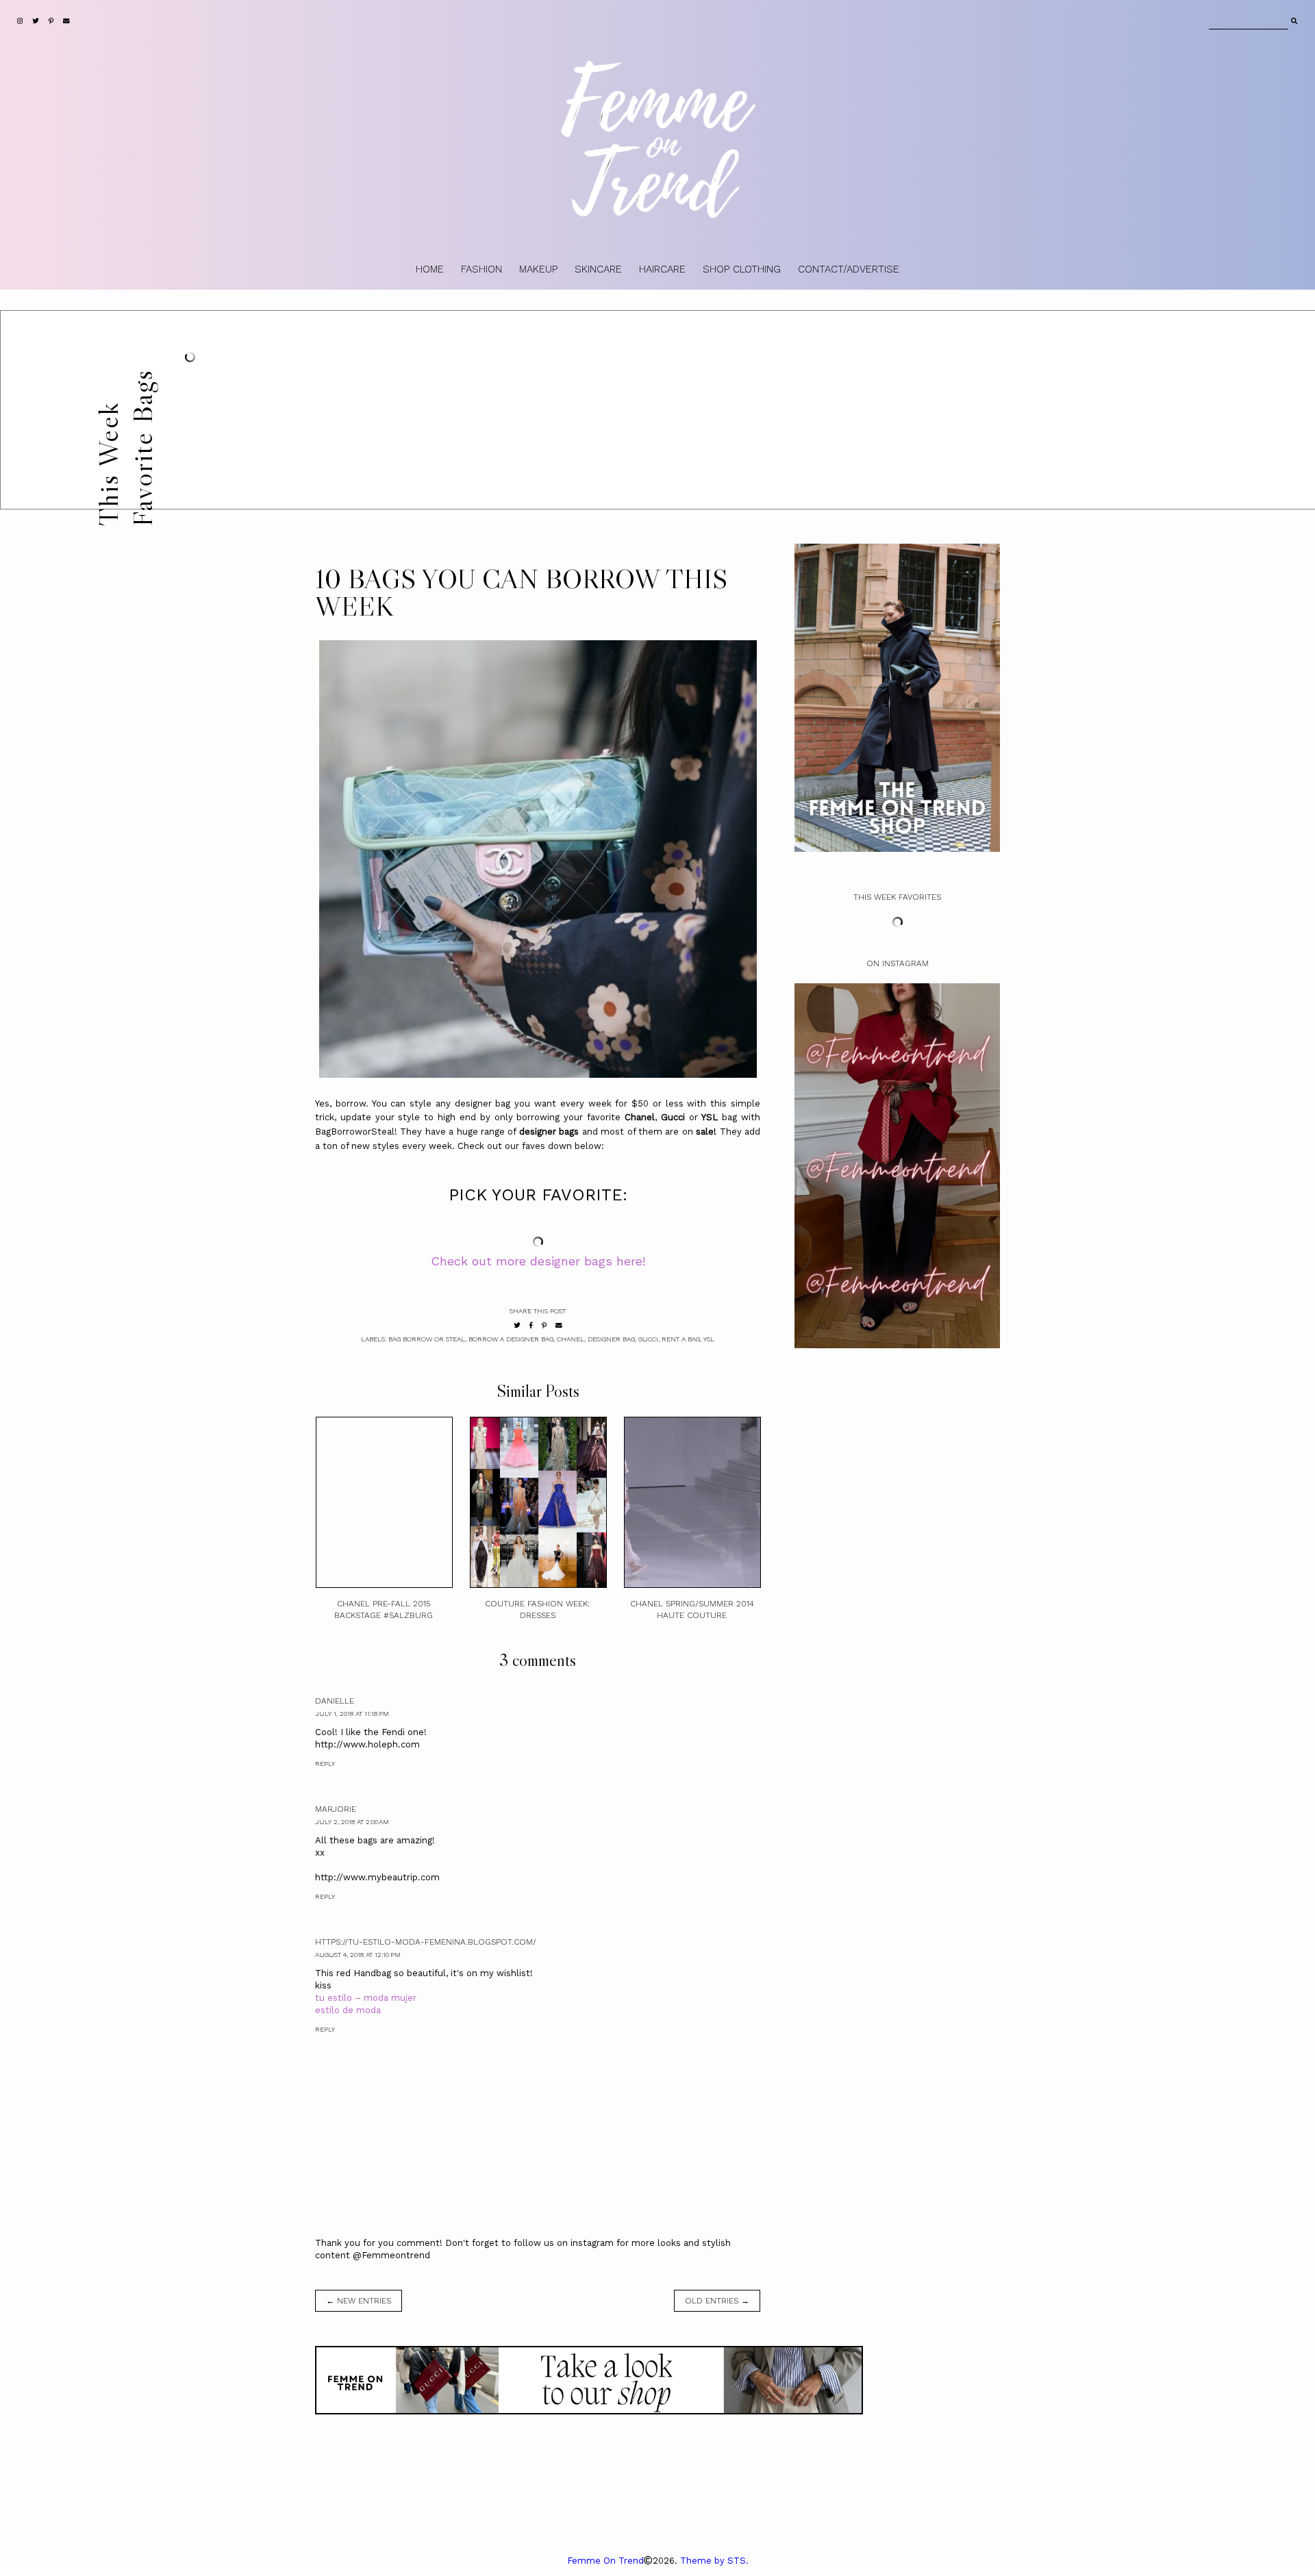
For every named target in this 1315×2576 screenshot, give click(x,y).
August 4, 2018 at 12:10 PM (358, 1955)
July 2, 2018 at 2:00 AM (352, 1822)
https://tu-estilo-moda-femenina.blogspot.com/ (426, 1942)
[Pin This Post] (544, 1325)
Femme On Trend (605, 2561)
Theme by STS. (714, 2561)
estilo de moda (348, 2010)
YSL (709, 1339)
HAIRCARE (662, 269)
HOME (430, 269)
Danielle (335, 1701)
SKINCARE (598, 269)
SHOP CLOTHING (742, 269)
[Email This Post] (559, 1325)
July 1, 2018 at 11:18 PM (352, 1714)
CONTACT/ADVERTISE (849, 269)
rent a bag (681, 1339)
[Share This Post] (531, 1325)
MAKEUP (538, 269)
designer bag (611, 1339)
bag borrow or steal (427, 1339)
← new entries (359, 2301)
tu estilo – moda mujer (366, 1998)
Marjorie (336, 1809)
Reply (325, 1764)
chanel (571, 1339)
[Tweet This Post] (517, 1325)
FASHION (481, 269)
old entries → (717, 2301)
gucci (648, 1339)
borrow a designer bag (511, 1339)
